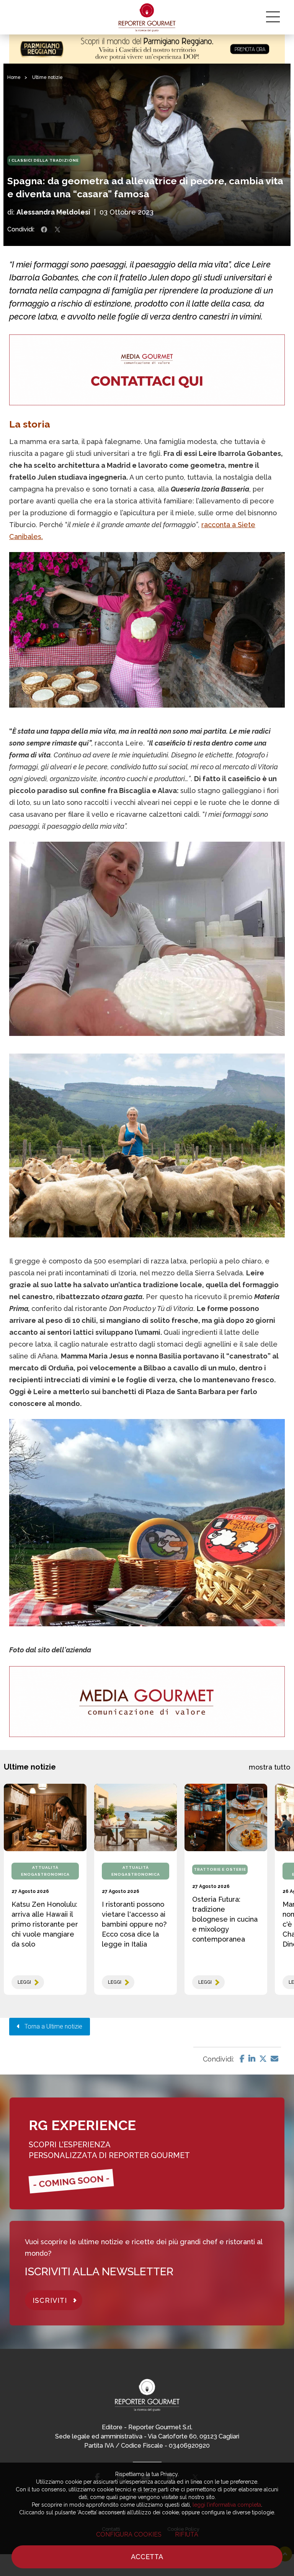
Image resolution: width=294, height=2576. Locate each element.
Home (14, 77)
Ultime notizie (47, 77)
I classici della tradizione (44, 160)
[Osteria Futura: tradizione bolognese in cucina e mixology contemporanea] (226, 1817)
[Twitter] (263, 2059)
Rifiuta (187, 2534)
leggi (24, 1982)
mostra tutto (269, 1767)
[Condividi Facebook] (44, 229)
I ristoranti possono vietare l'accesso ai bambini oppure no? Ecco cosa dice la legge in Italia (134, 1924)
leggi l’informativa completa (227, 2505)
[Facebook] (242, 2059)
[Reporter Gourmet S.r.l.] (147, 17)
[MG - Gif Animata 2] (147, 370)
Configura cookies (129, 2534)
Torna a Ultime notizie (51, 2026)
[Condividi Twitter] (57, 229)
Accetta (147, 2557)
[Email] (274, 2059)
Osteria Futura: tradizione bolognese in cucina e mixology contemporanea (225, 1919)
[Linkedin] (252, 2059)
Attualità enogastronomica (45, 1871)
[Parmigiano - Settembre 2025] (147, 49)
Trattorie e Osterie (220, 1869)
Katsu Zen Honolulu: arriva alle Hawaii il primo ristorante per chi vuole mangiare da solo (45, 1924)
